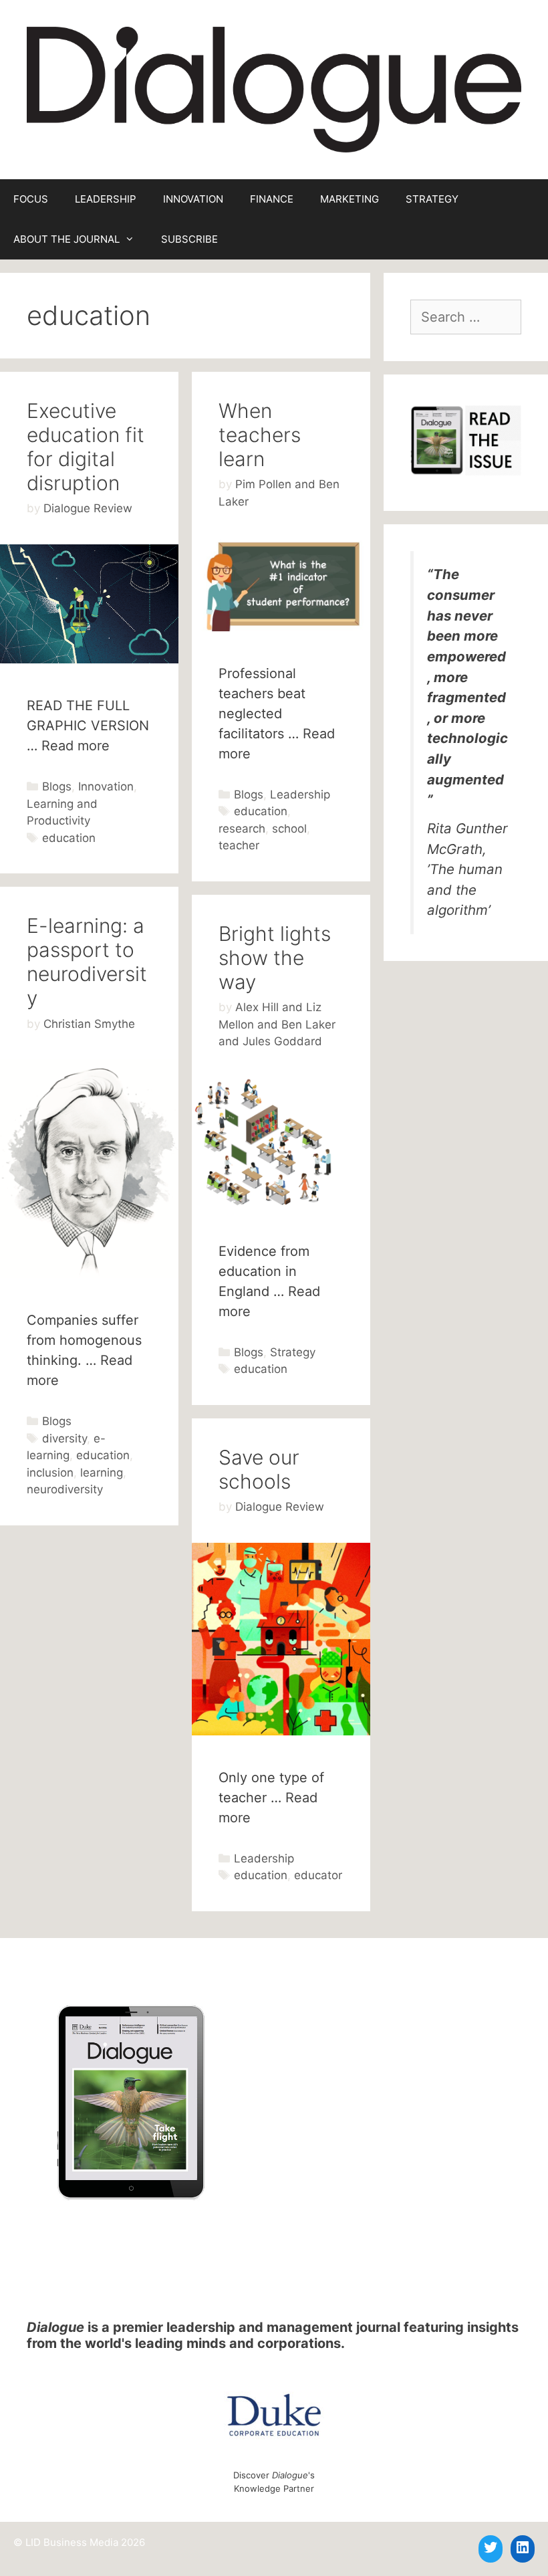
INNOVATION (193, 199)
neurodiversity (65, 1489)
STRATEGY (432, 199)
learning (102, 1473)
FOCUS (31, 199)
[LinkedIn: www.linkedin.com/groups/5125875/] (523, 2547)
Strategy (293, 1352)
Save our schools (259, 1469)
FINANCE (272, 199)
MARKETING (350, 199)
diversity (64, 1438)
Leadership (300, 794)
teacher (239, 845)
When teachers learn (260, 435)
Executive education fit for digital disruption (86, 447)
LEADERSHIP (106, 199)
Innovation (106, 786)
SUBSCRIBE (189, 239)
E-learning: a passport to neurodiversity (87, 962)
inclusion (50, 1473)
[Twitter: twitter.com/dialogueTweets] (491, 2547)
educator (318, 1875)
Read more (76, 746)
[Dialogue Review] (274, 88)
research (242, 829)
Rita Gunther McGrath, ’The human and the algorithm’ (467, 869)
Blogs (57, 786)
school (289, 829)
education (69, 838)
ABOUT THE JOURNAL (66, 239)
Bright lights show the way (275, 958)
